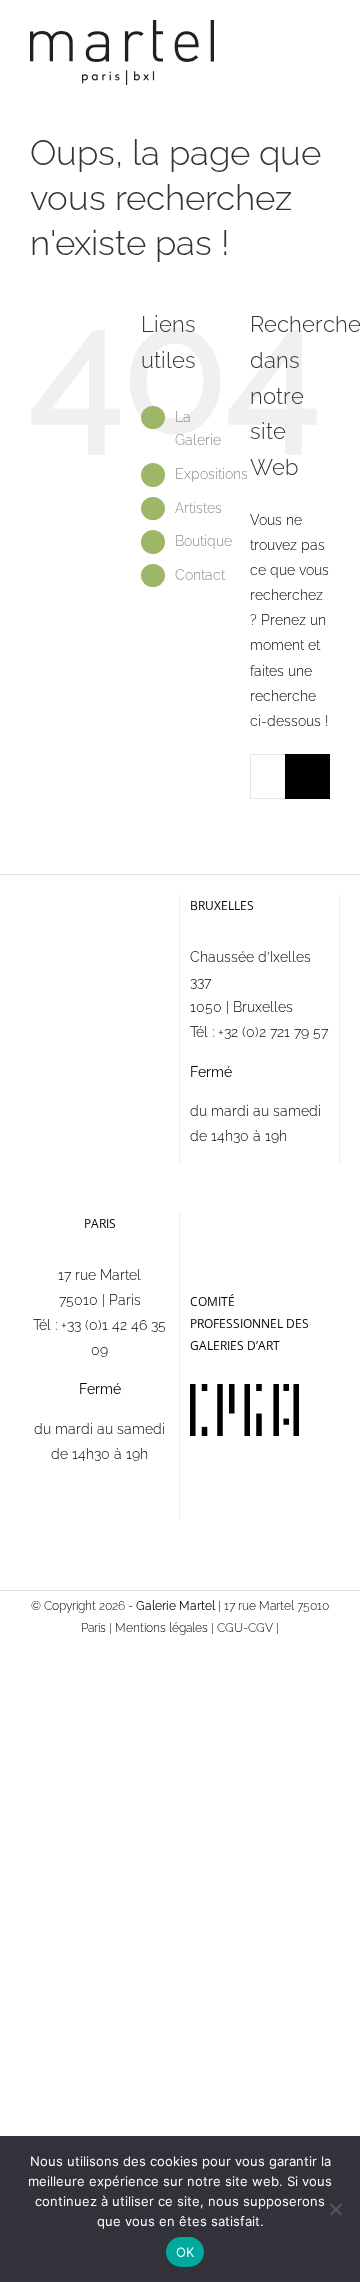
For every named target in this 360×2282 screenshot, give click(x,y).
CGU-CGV (245, 1628)
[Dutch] (254, 1223)
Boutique (203, 541)
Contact (200, 575)
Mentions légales (161, 1628)
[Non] (335, 2209)
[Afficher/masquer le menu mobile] (322, 45)
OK (185, 2252)
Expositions (211, 474)
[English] (228, 1223)
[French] (202, 1222)
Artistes (198, 508)
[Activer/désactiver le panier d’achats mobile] (286, 45)
